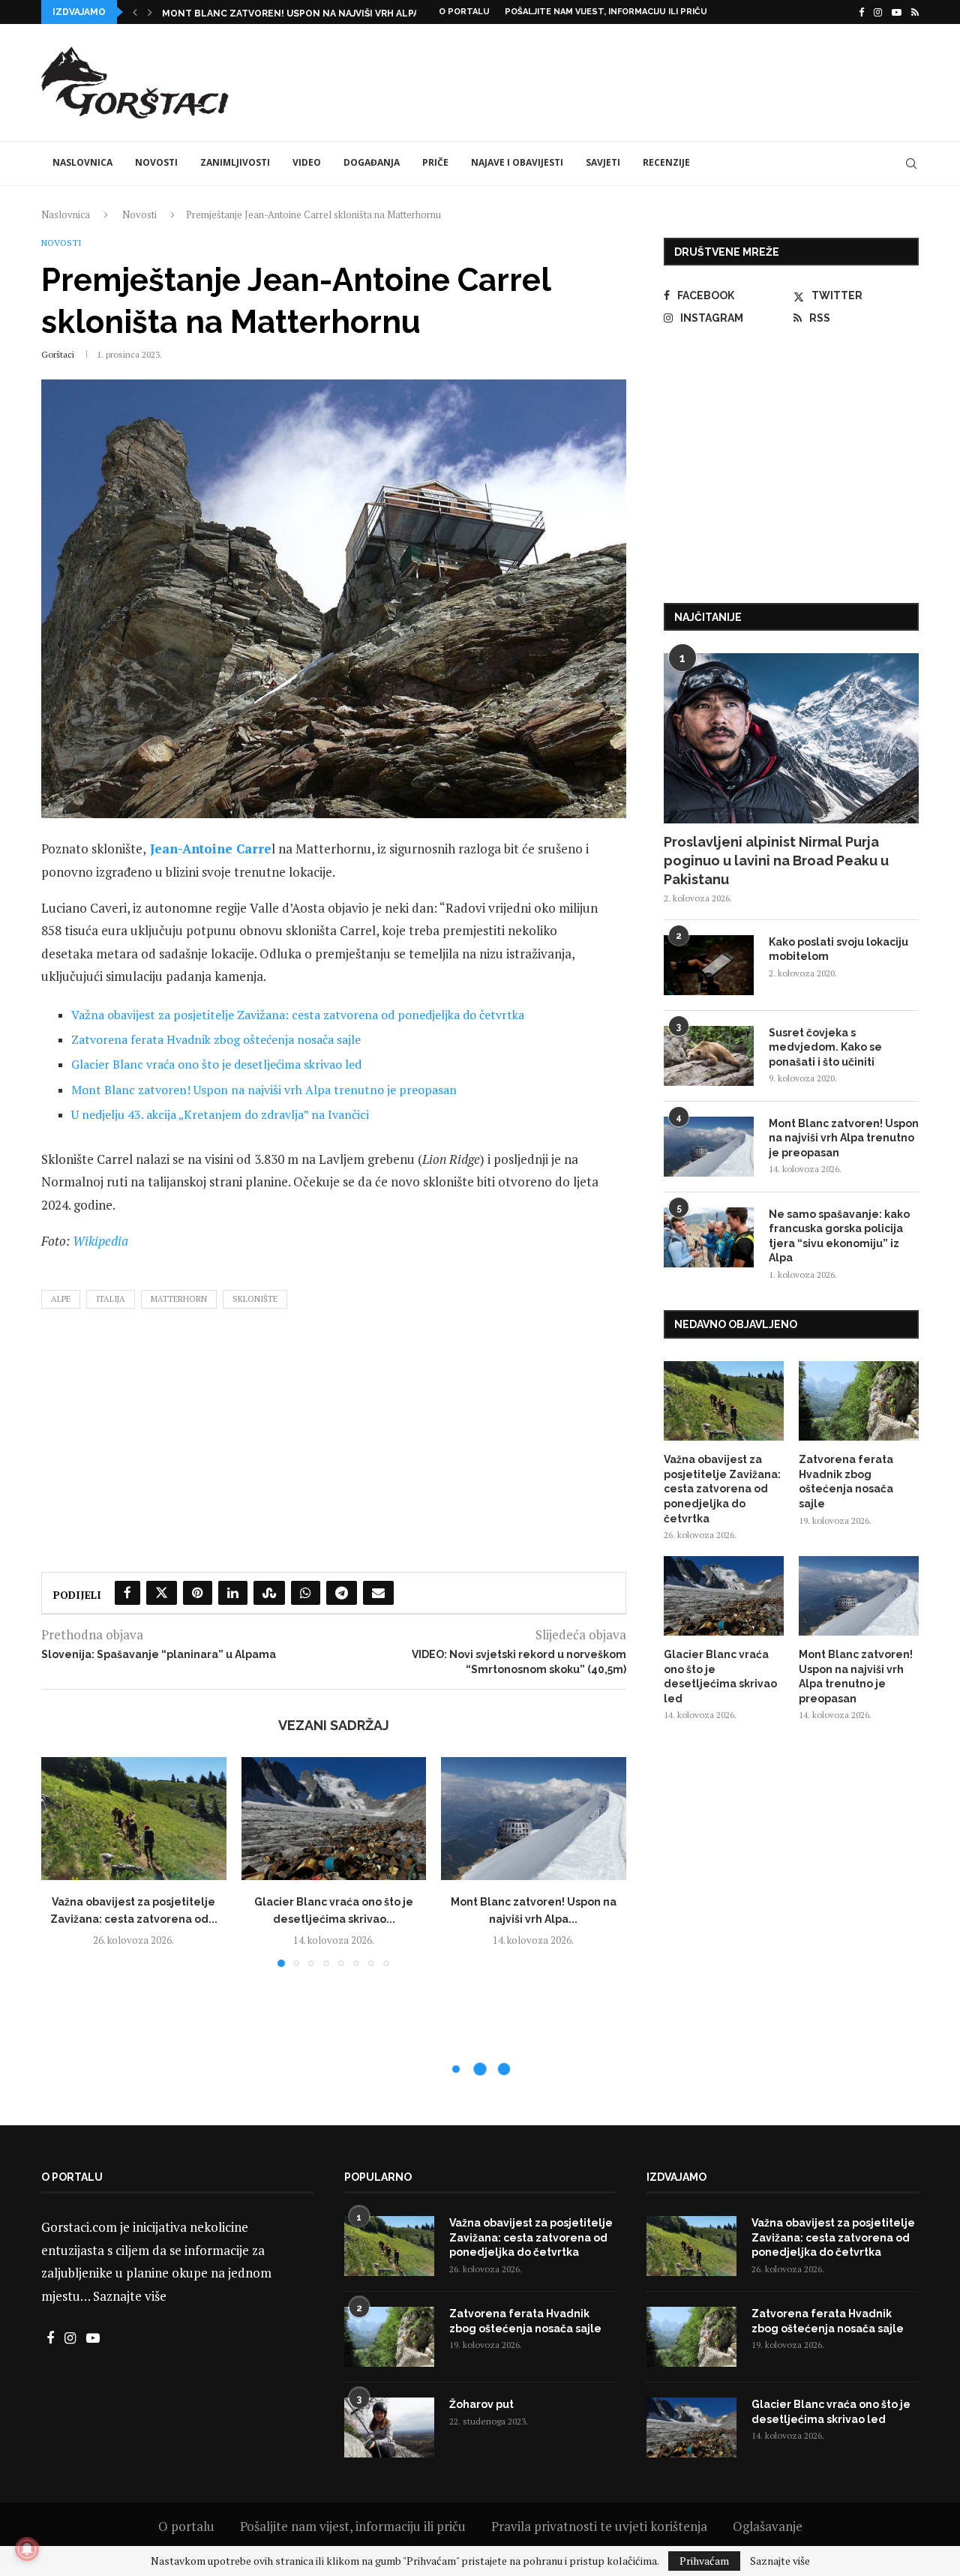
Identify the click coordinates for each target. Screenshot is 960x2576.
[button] (135, 12)
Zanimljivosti (235, 162)
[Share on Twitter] (162, 1593)
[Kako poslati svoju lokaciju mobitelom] (709, 965)
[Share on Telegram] (342, 1593)
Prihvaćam (704, 2561)
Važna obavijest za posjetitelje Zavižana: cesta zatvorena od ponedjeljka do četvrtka (298, 1015)
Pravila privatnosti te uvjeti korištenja (599, 2526)
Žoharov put (481, 2404)
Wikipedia (100, 1241)
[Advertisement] (646, 80)
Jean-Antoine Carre (211, 849)
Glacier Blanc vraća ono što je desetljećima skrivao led (216, 1064)
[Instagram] (878, 12)
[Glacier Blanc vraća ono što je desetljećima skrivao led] (334, 1819)
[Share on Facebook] (127, 1593)
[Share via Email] (378, 1593)
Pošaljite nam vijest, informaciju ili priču (606, 12)
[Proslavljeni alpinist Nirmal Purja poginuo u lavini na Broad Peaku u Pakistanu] (791, 738)
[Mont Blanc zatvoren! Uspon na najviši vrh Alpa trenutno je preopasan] (534, 1819)
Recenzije (666, 162)
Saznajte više (130, 2296)
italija (111, 1299)
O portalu (464, 12)
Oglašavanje (768, 2526)
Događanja (372, 162)
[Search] (911, 163)
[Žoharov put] (389, 2428)
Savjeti (603, 162)
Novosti (156, 162)
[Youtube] (897, 12)
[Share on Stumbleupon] (269, 1593)
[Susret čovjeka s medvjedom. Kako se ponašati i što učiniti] (709, 1056)
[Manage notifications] (27, 2549)
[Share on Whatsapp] (306, 1593)
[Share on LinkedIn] (233, 1593)
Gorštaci (58, 354)
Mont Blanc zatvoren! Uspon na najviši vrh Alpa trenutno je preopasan (264, 1090)
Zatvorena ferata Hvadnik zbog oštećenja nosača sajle (216, 1039)
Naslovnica (82, 162)
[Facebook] (861, 12)
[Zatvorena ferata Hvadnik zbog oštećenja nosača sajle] (859, 1401)
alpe (61, 1299)
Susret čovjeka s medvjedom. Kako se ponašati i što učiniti (825, 1047)
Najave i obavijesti (517, 162)
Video (307, 162)
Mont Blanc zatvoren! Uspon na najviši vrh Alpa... (294, 13)
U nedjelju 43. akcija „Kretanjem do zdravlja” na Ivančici (220, 1114)
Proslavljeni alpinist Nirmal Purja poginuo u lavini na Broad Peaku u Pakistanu (776, 861)
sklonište (255, 1299)
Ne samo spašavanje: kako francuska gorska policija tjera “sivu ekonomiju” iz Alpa (839, 1236)
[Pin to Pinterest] (198, 1593)
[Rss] (915, 12)
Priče (435, 162)
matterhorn (179, 1299)
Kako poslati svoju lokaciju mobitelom (838, 949)
